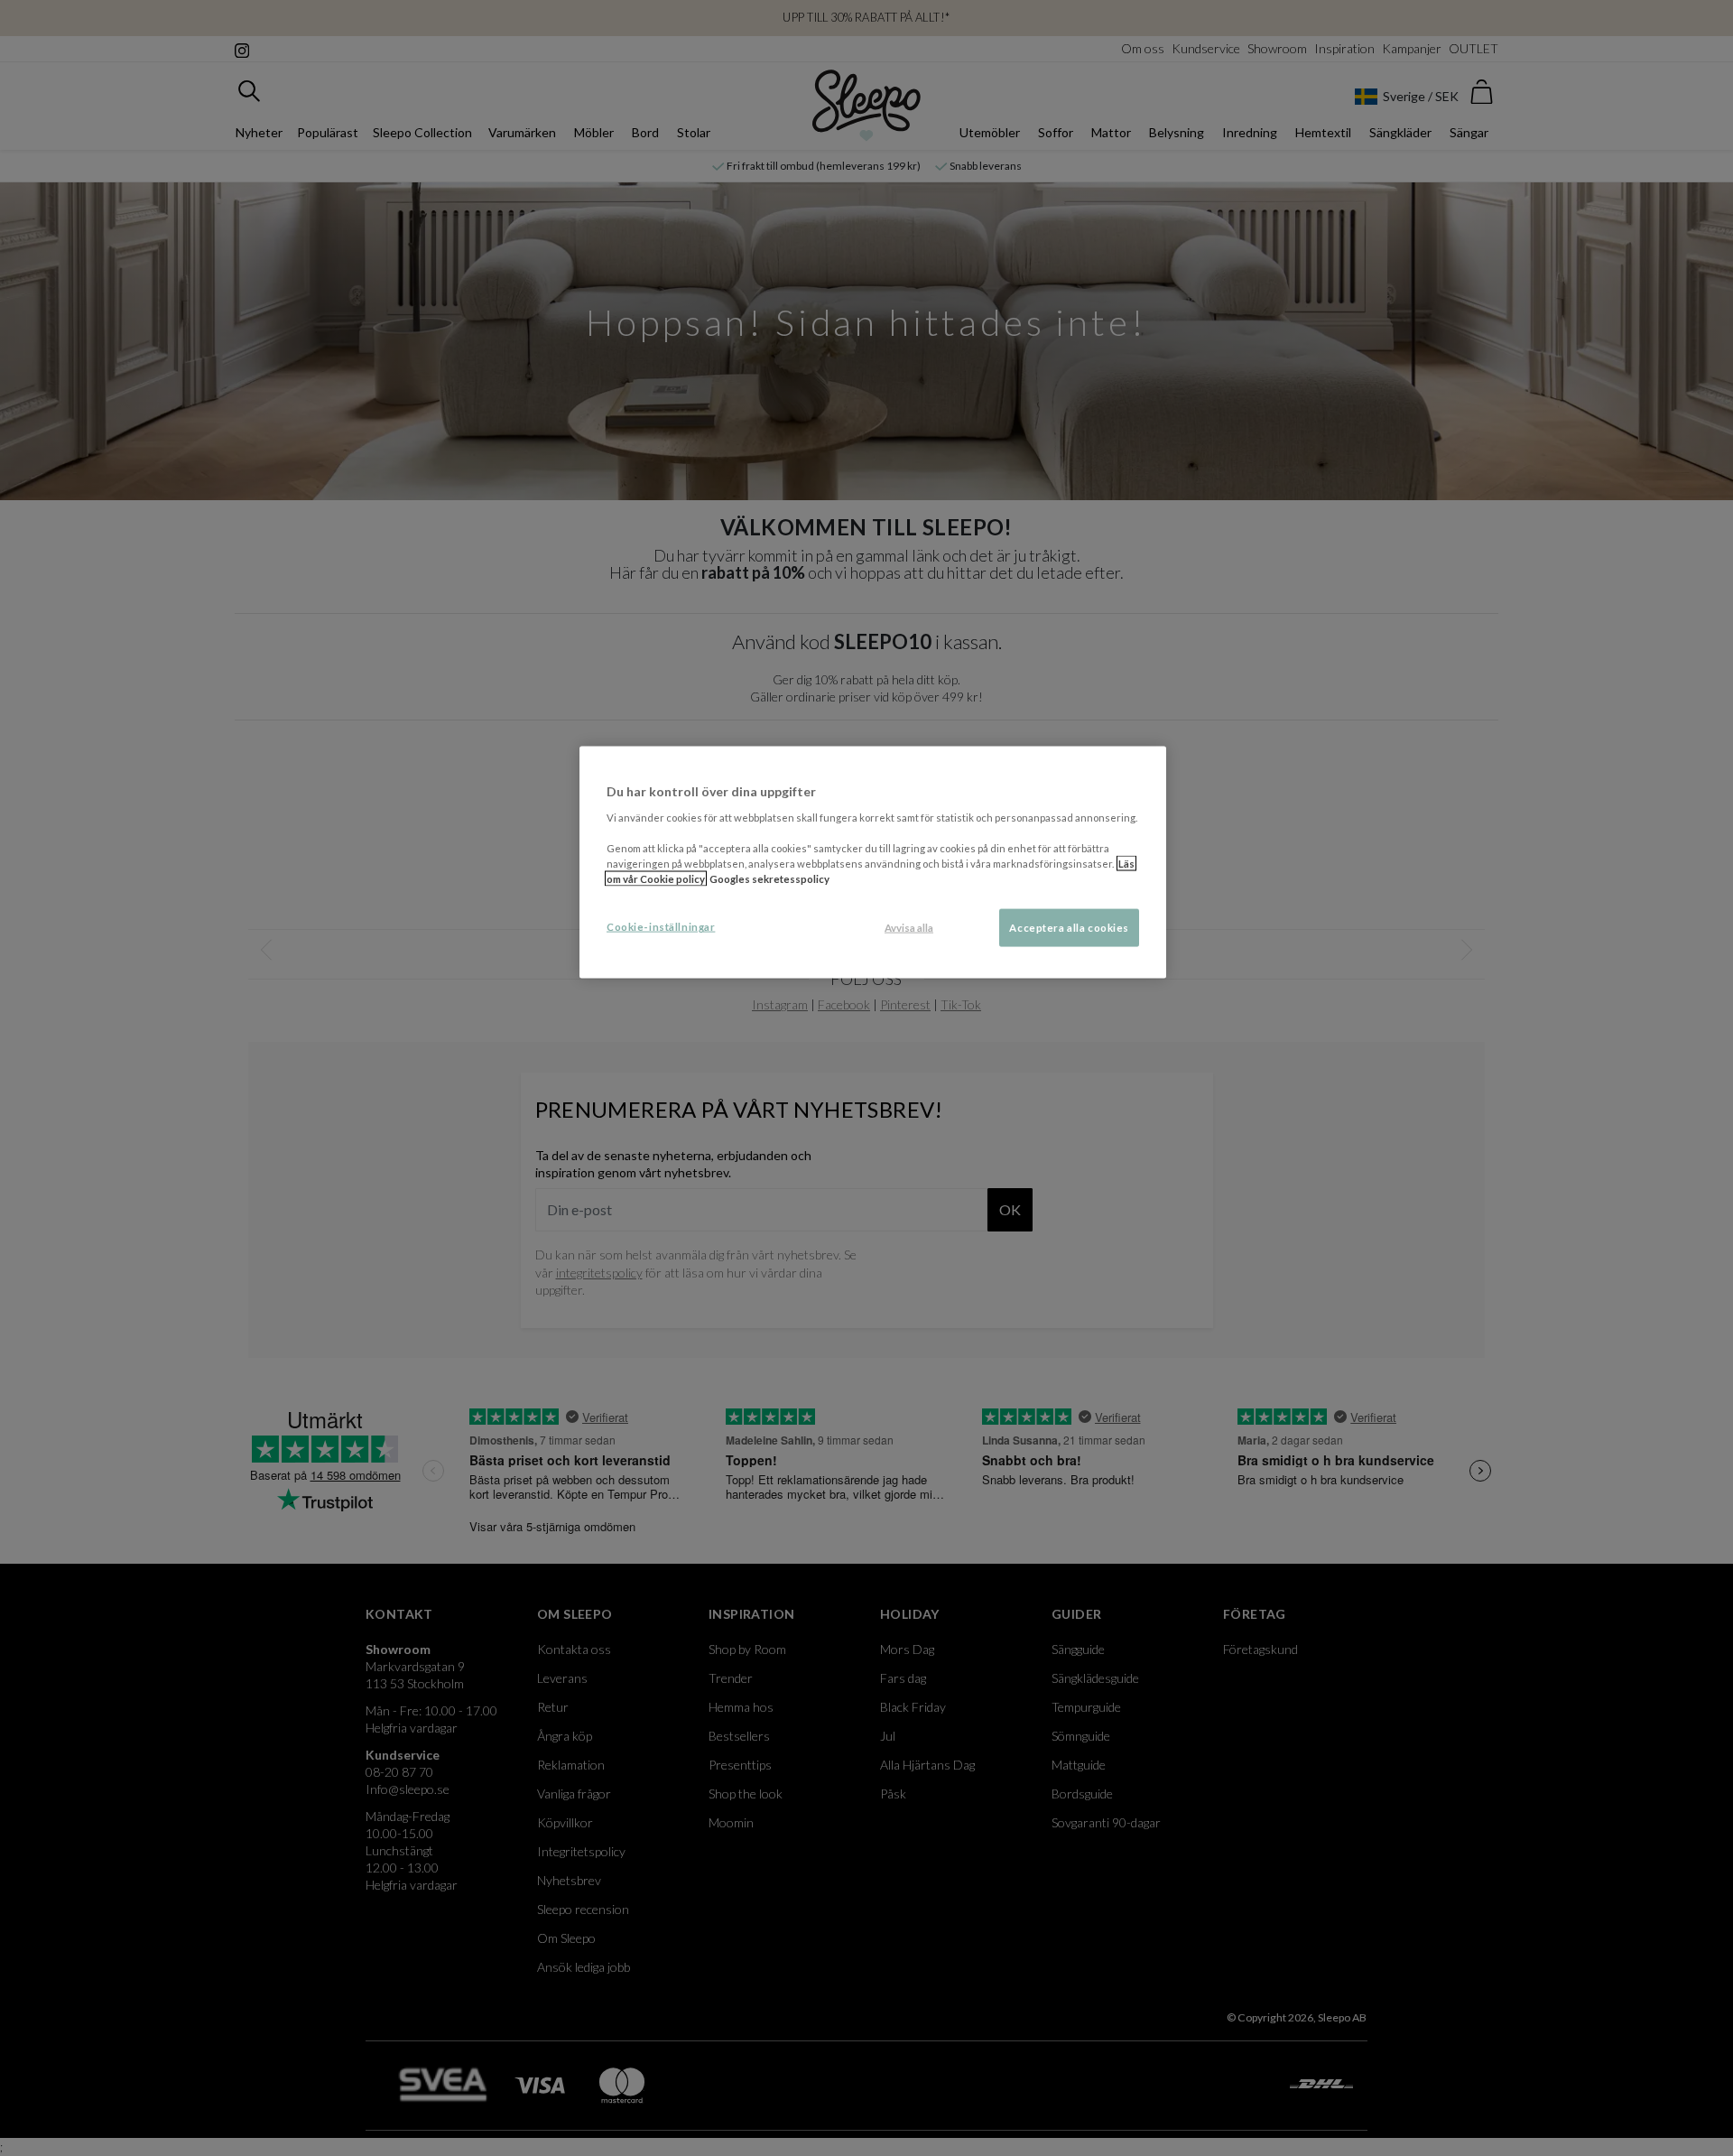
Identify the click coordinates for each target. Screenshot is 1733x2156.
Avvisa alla (909, 928)
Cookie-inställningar (661, 927)
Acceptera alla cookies (1069, 928)
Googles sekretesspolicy (769, 879)
